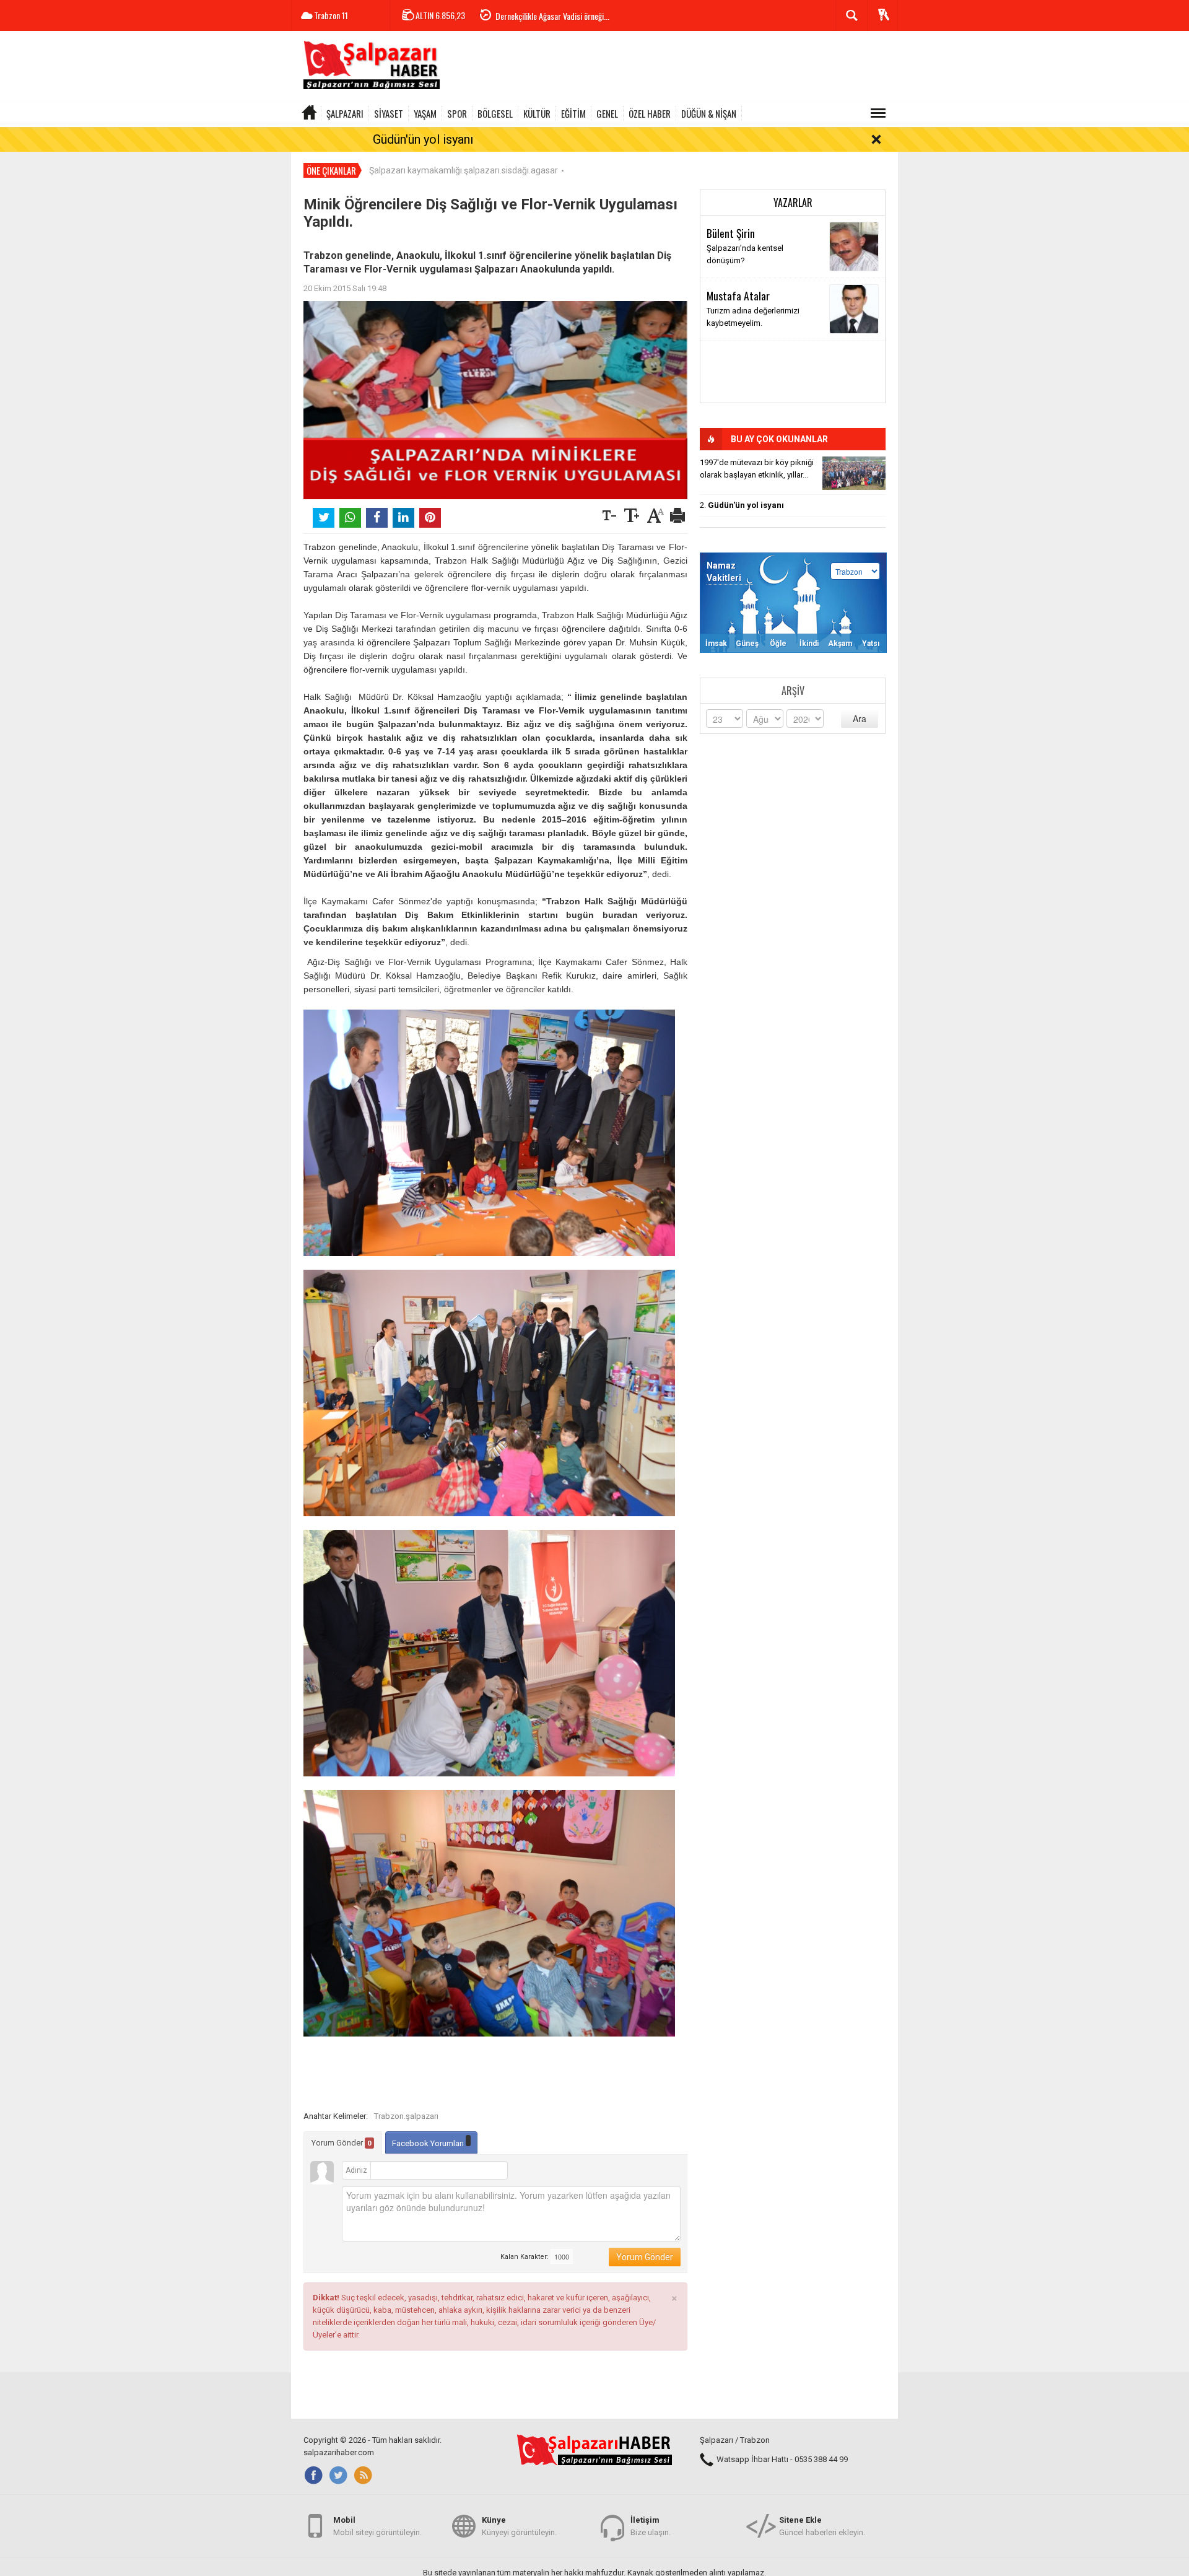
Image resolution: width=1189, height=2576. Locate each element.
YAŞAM (425, 113)
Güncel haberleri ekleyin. (822, 2526)
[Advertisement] (673, 68)
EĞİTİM (573, 113)
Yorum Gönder (342, 2143)
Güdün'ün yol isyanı (423, 139)
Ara (860, 718)
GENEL (607, 113)
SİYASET (389, 113)
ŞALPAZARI (345, 113)
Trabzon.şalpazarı (406, 2116)
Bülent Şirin (731, 233)
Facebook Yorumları (429, 2143)
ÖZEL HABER (650, 113)
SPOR (457, 113)
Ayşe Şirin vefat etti (527, 25)
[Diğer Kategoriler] (878, 113)
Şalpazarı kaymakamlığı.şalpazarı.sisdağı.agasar (464, 170)
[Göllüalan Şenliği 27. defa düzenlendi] (854, 473)
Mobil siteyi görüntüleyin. (377, 2526)
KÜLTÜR (537, 113)
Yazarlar (793, 203)
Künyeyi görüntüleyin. (519, 2526)
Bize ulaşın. (651, 2526)
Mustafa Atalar (738, 295)
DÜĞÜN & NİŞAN (709, 113)
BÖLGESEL (495, 113)
